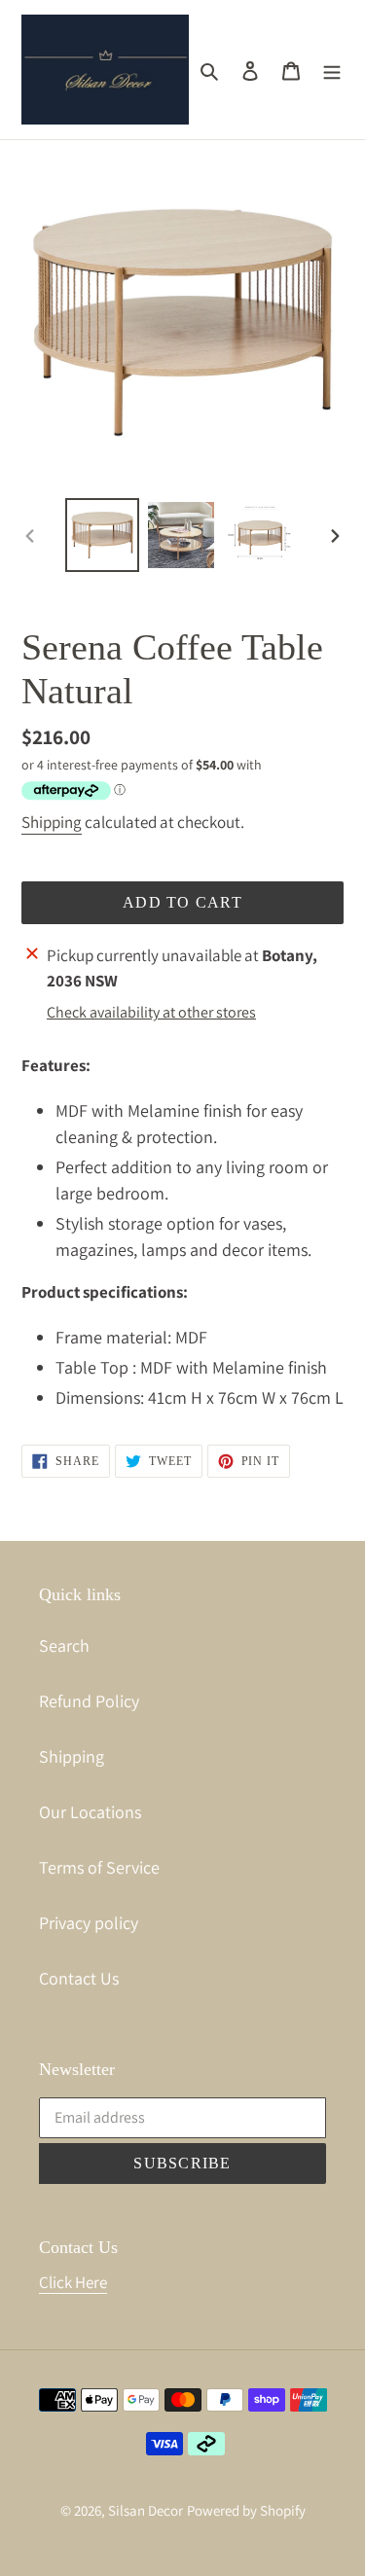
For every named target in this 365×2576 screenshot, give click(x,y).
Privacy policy (89, 1923)
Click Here (73, 2282)
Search (64, 1646)
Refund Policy (89, 1701)
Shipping (52, 822)
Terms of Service (99, 1867)
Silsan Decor (146, 2510)
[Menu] (332, 70)
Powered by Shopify (246, 2510)
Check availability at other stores (151, 1012)
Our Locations (90, 1812)
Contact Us (79, 1978)
